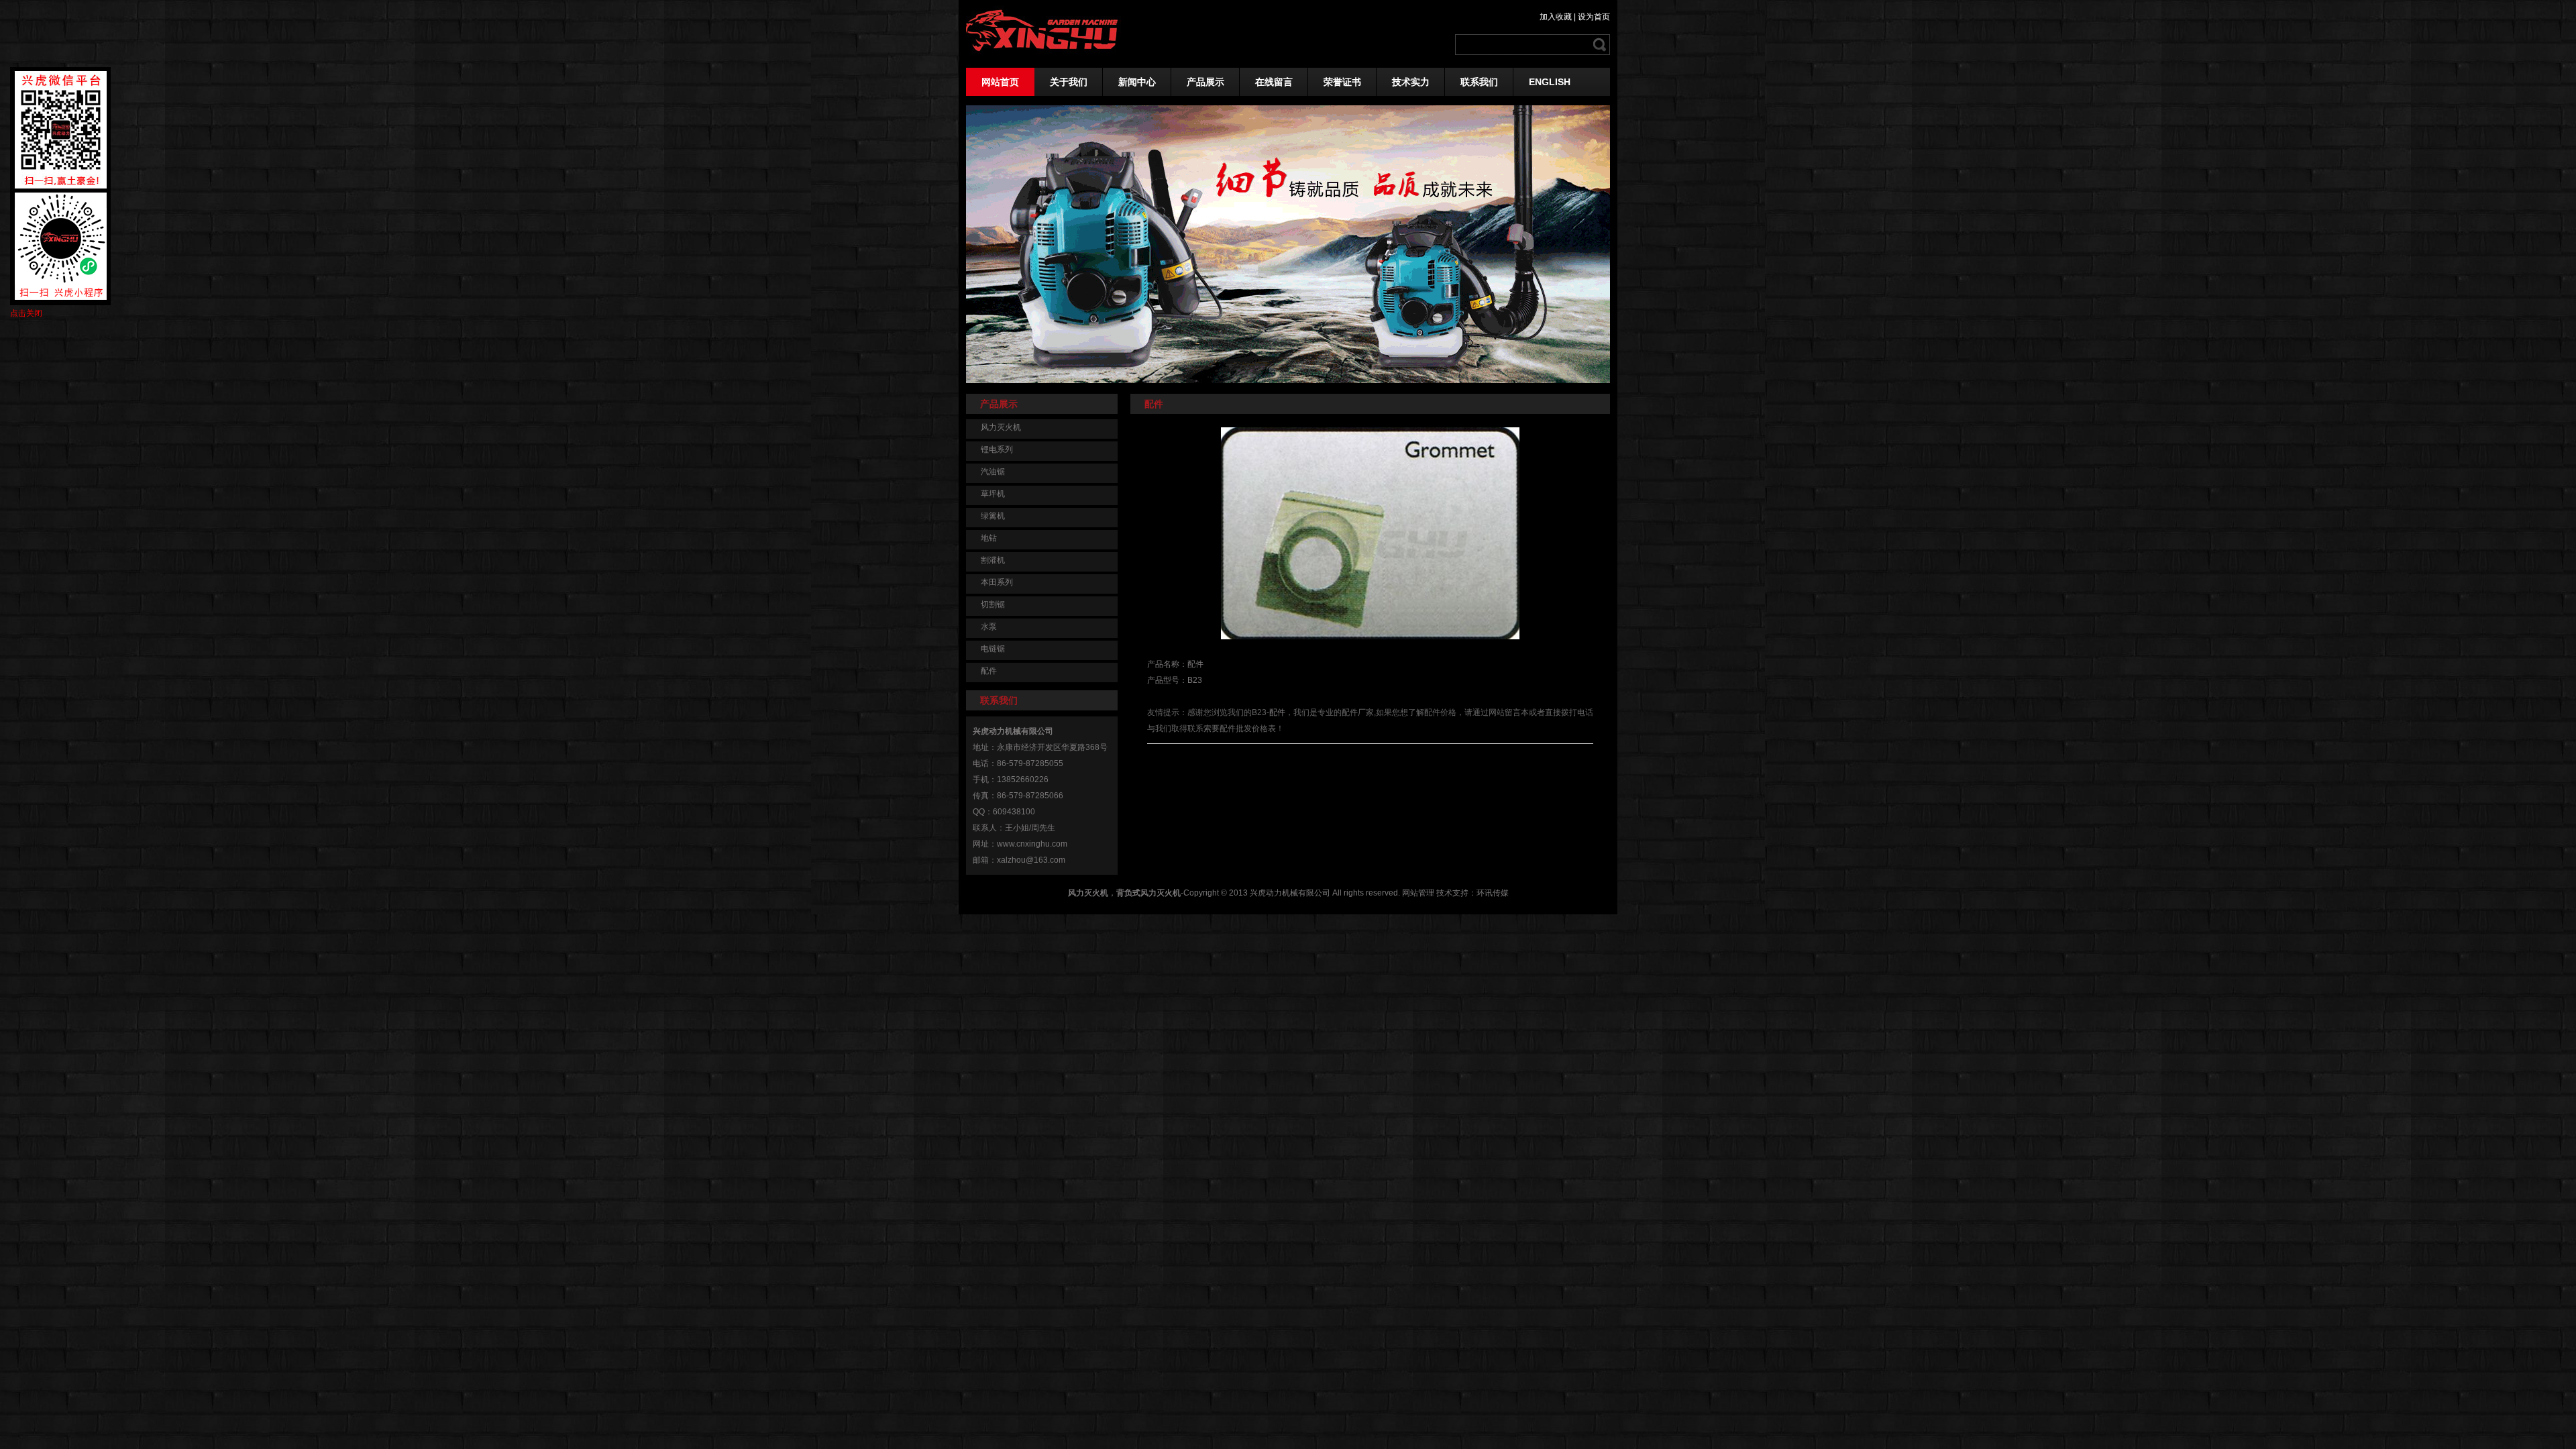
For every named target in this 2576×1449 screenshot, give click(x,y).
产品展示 (1205, 82)
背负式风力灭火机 (1148, 893)
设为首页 (1594, 17)
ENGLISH (1550, 82)
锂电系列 (997, 449)
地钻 (989, 538)
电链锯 (993, 649)
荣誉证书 (1342, 82)
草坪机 (993, 494)
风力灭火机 (1001, 427)
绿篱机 (993, 516)
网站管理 (1418, 893)
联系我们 (1479, 82)
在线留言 (1274, 82)
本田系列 (997, 582)
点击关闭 (26, 313)
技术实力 (1411, 82)
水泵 (989, 627)
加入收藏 (1556, 17)
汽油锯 (993, 472)
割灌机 (993, 560)
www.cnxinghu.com (1032, 844)
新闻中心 (1137, 82)
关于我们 (1069, 82)
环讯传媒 (1493, 893)
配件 (989, 671)
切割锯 (993, 604)
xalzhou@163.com (1031, 860)
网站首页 (1000, 82)
